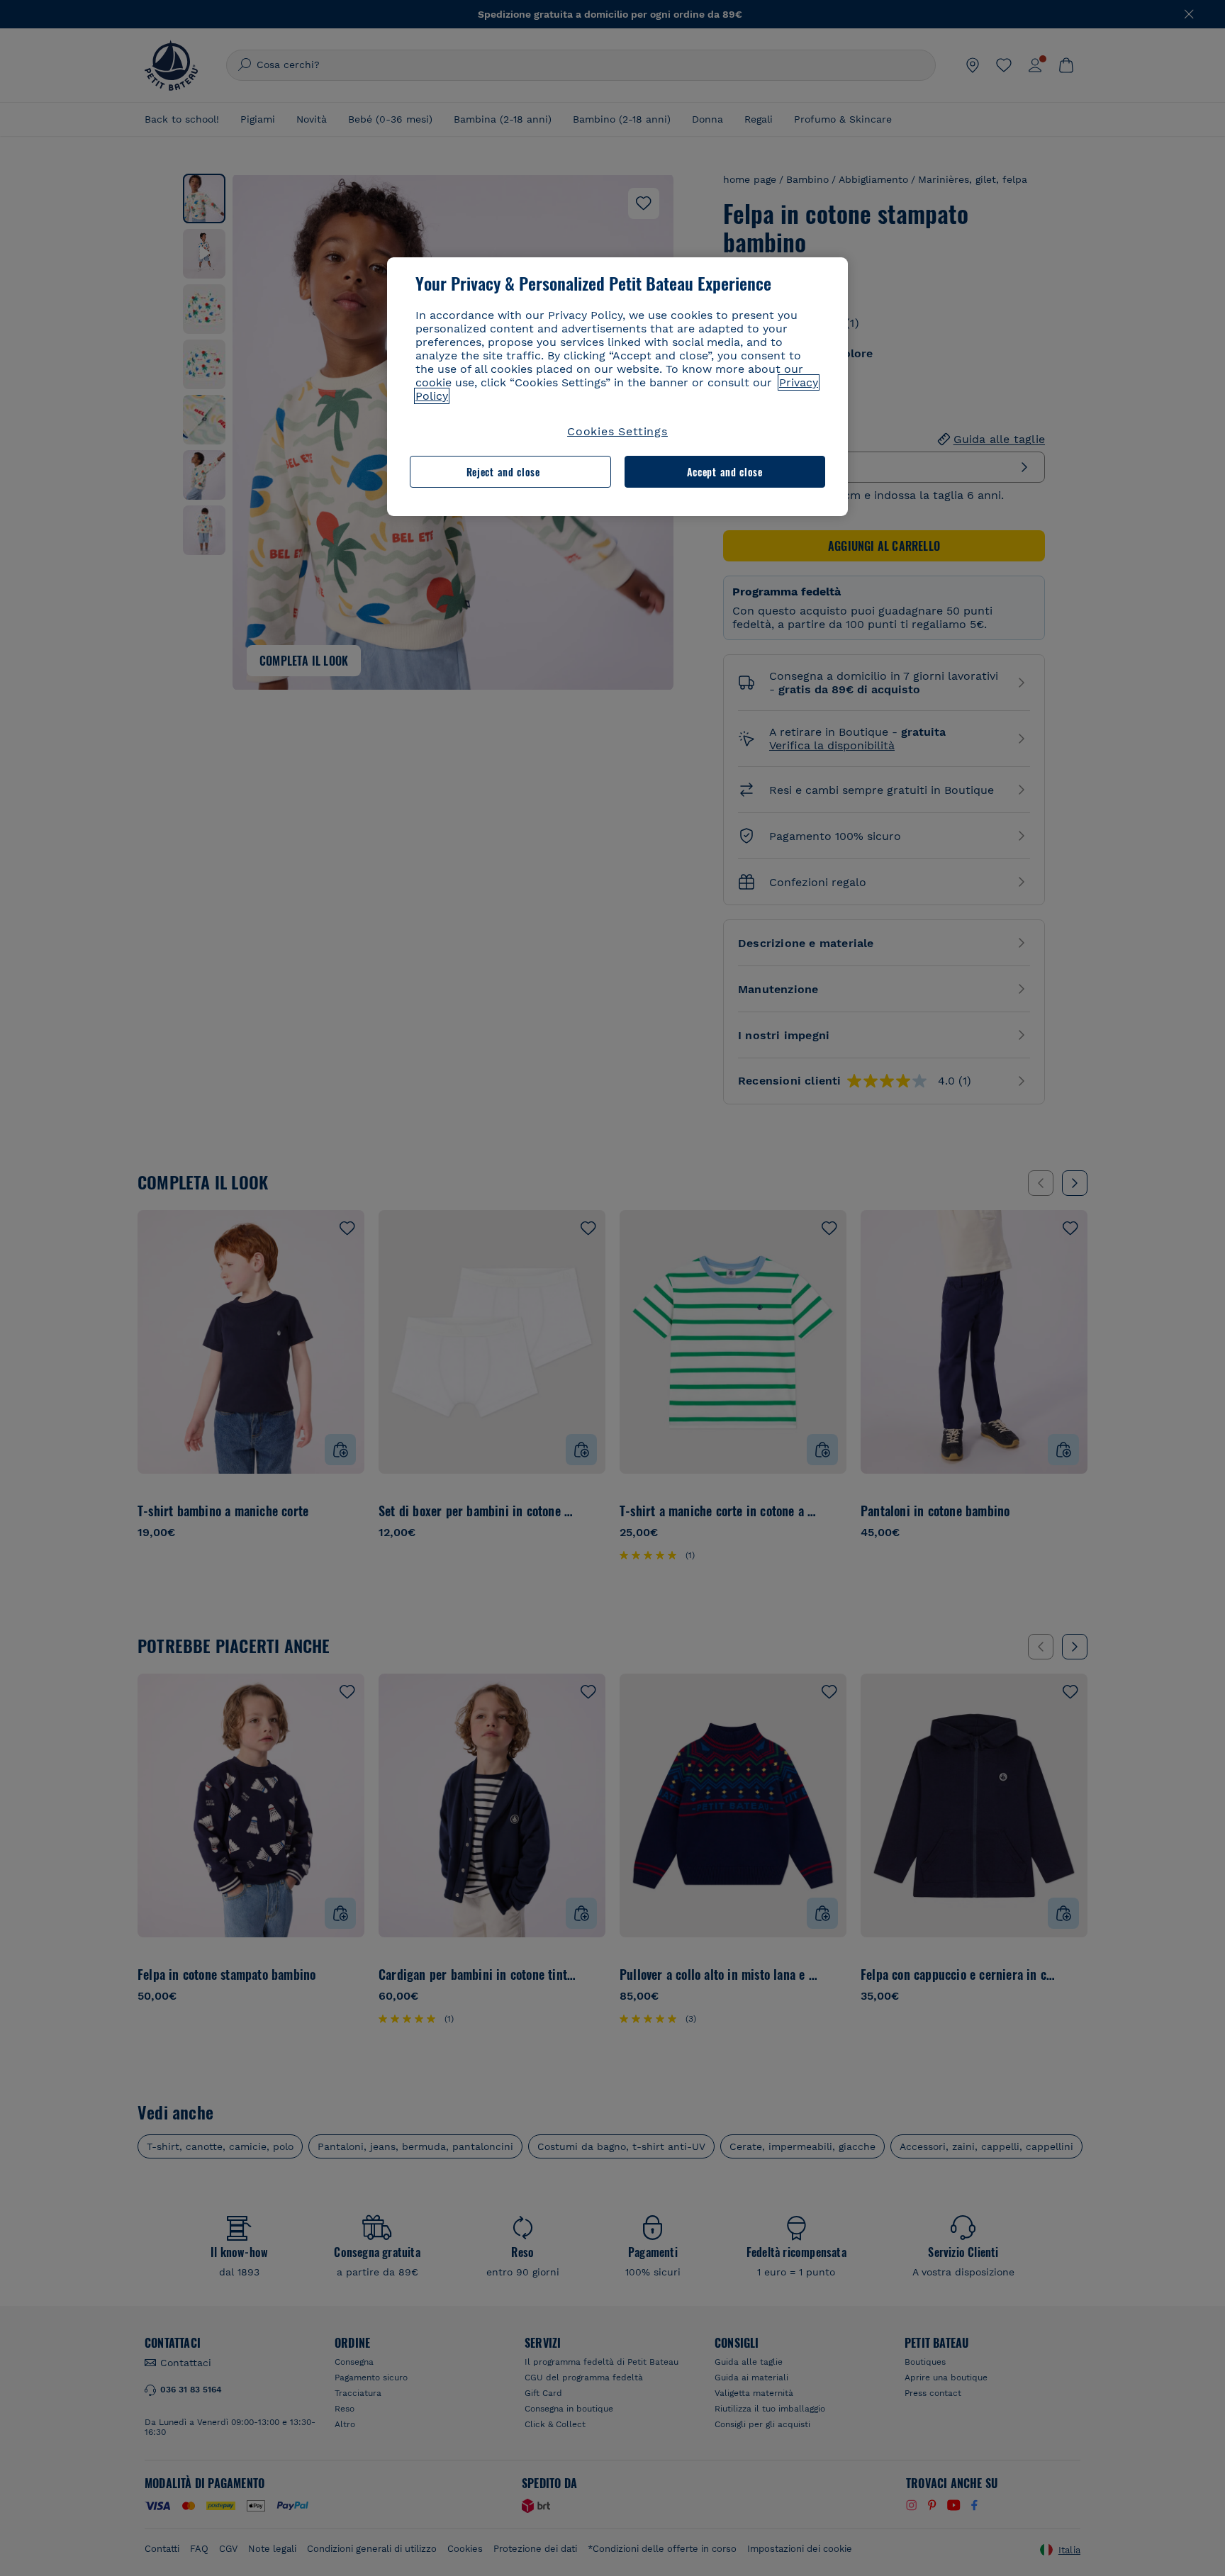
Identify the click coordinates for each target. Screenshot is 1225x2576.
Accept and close (725, 472)
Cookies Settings (617, 431)
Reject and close (503, 472)
